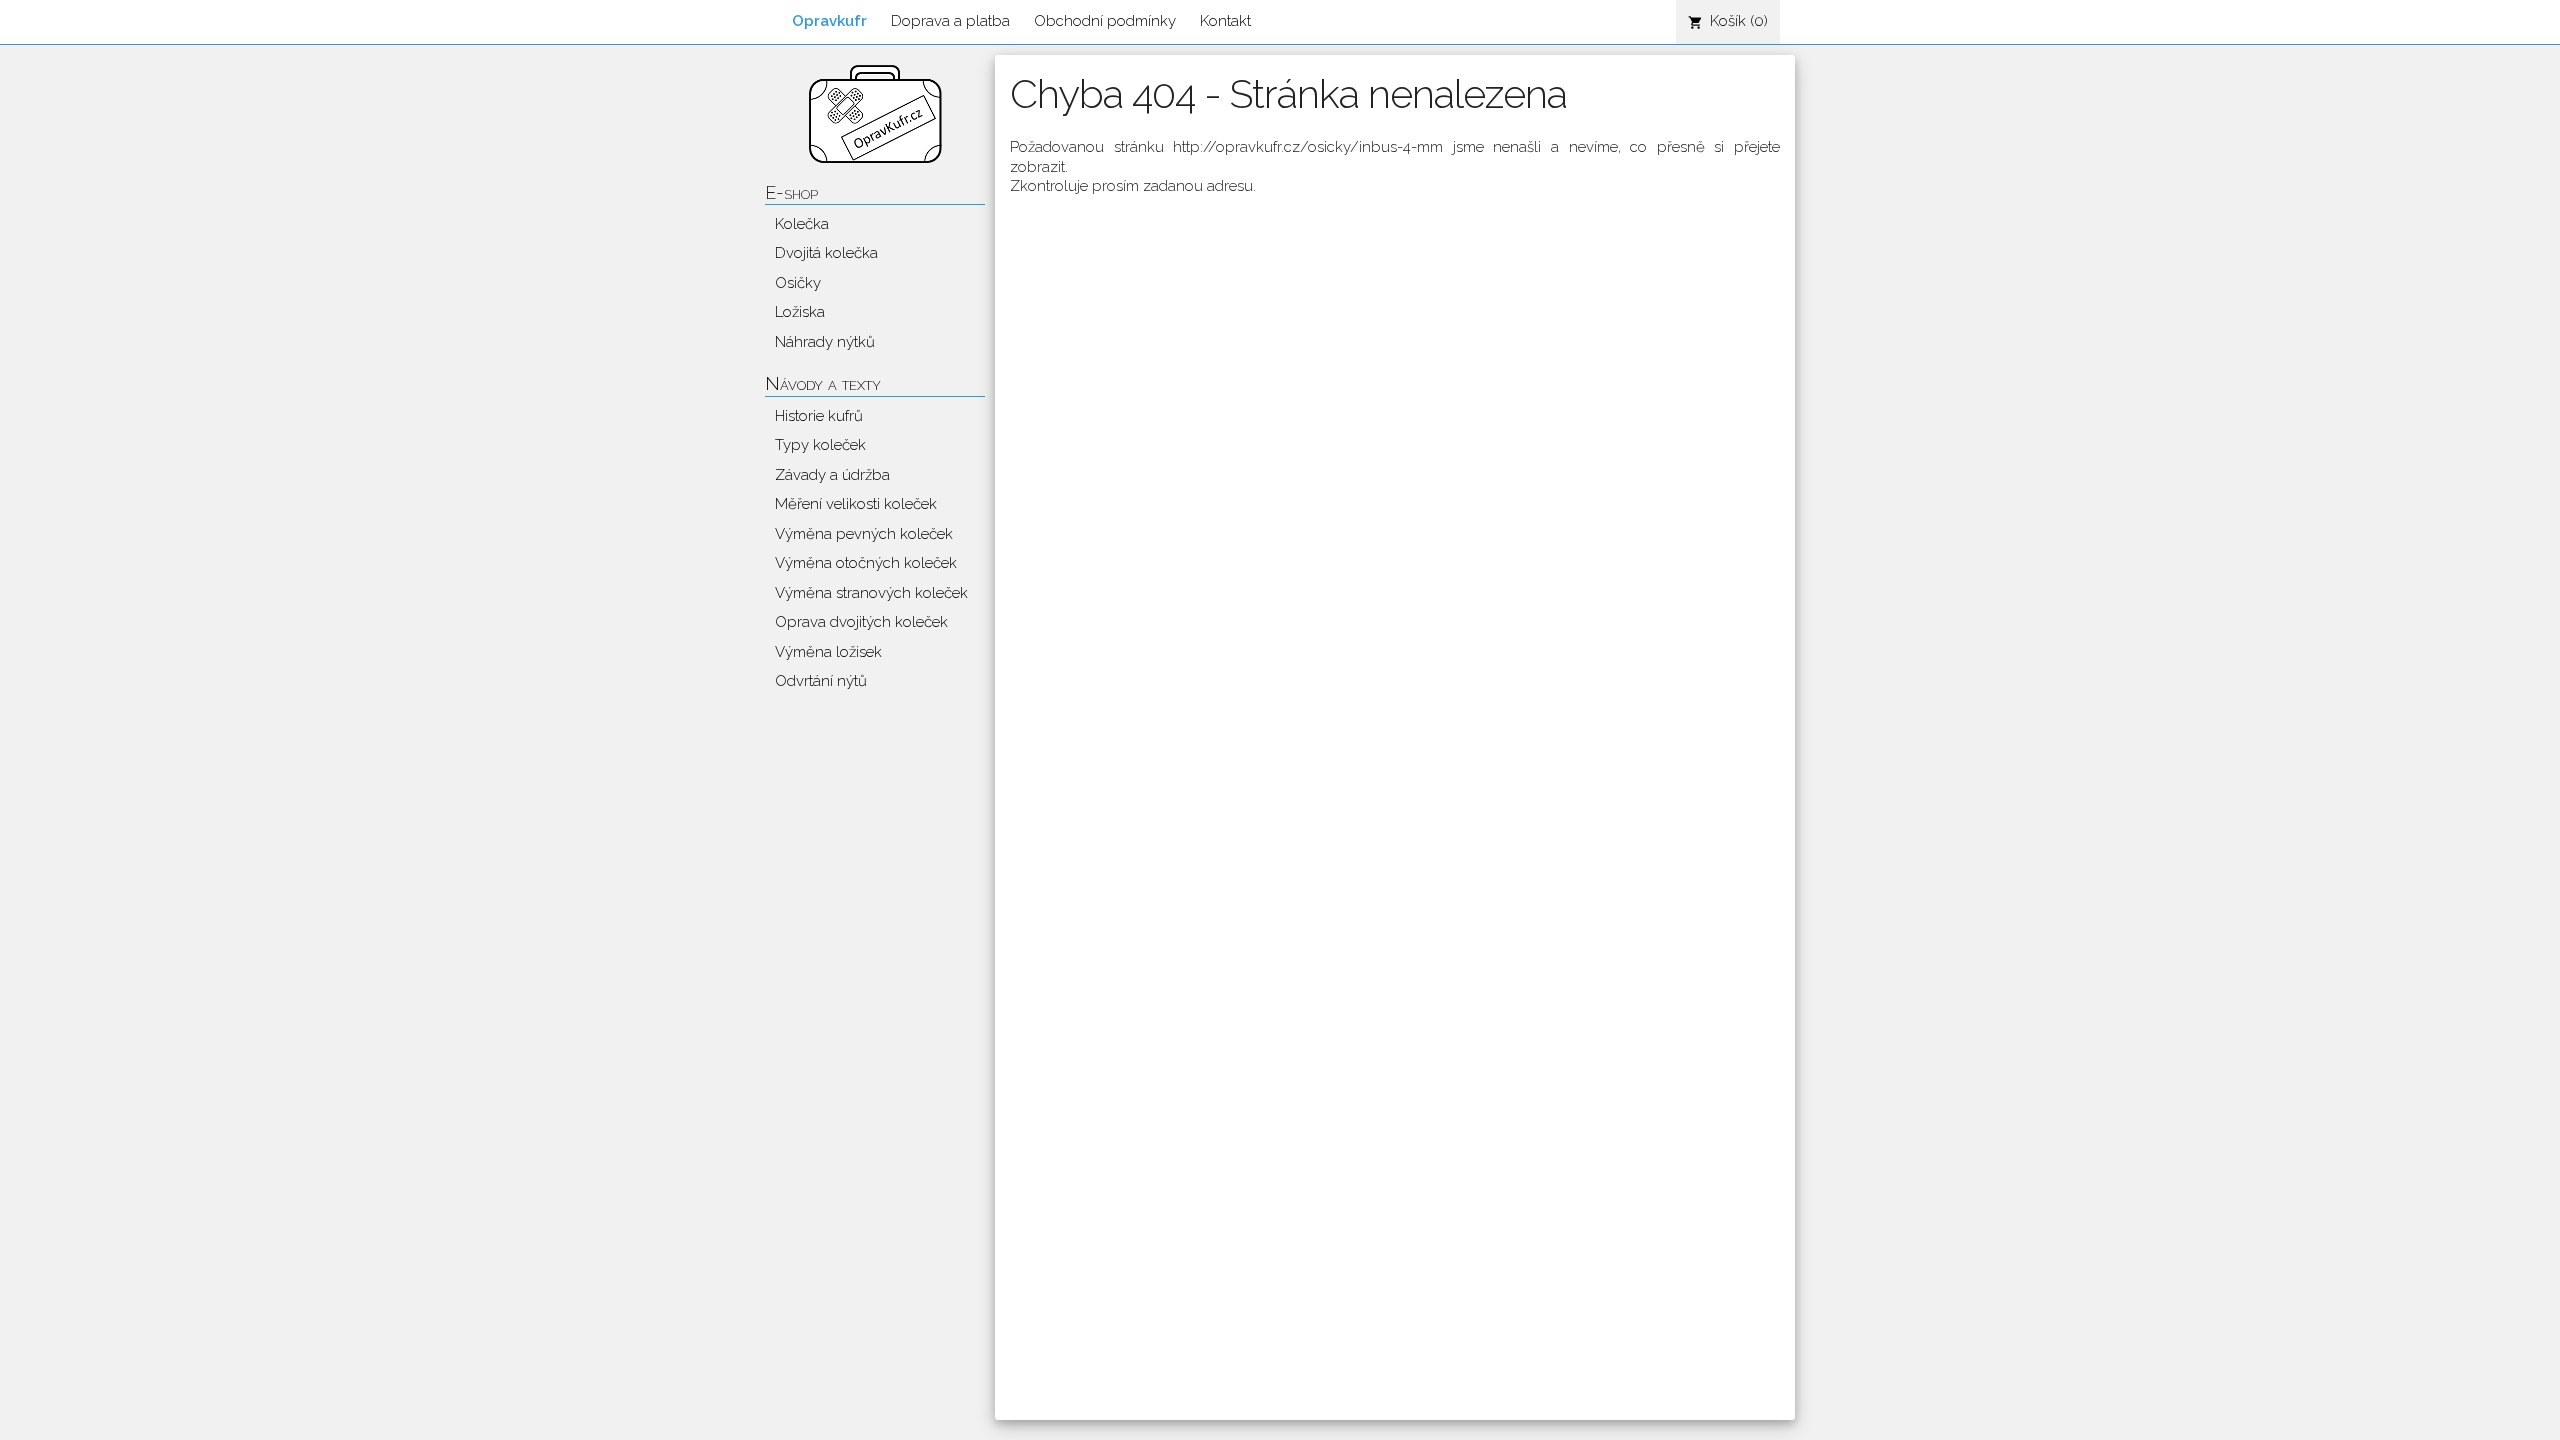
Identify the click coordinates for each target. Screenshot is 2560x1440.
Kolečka (802, 224)
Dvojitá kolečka (826, 253)
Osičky (798, 283)
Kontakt (1225, 21)
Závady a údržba (832, 475)
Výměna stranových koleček (871, 593)
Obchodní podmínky (1105, 21)
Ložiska (800, 312)
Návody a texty (823, 383)
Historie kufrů (819, 416)
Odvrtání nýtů (821, 681)
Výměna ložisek (828, 652)
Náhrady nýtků (825, 342)
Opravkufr (829, 21)
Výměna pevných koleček (864, 534)
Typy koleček (820, 445)
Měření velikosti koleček (856, 504)
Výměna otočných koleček (866, 563)
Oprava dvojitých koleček (861, 622)
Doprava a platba (950, 21)
